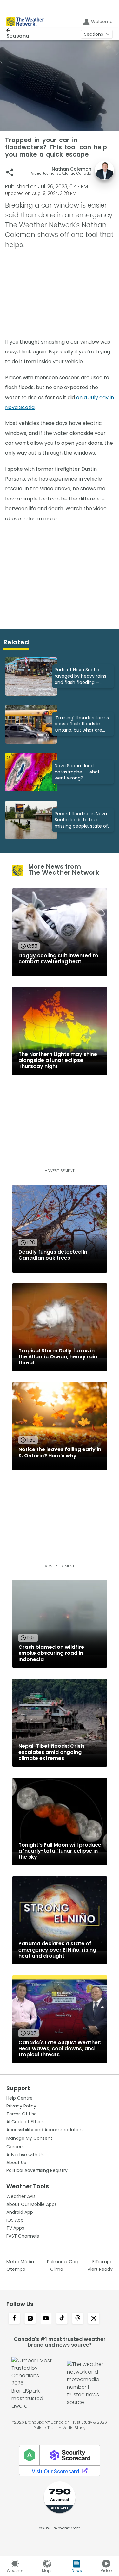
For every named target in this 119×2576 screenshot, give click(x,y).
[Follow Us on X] (94, 2319)
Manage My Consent (29, 2138)
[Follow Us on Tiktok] (62, 2319)
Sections (94, 34)
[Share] (10, 172)
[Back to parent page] (18, 30)
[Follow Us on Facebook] (14, 2319)
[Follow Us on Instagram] (30, 2319)
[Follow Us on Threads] (78, 2319)
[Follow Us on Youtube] (46, 2319)
